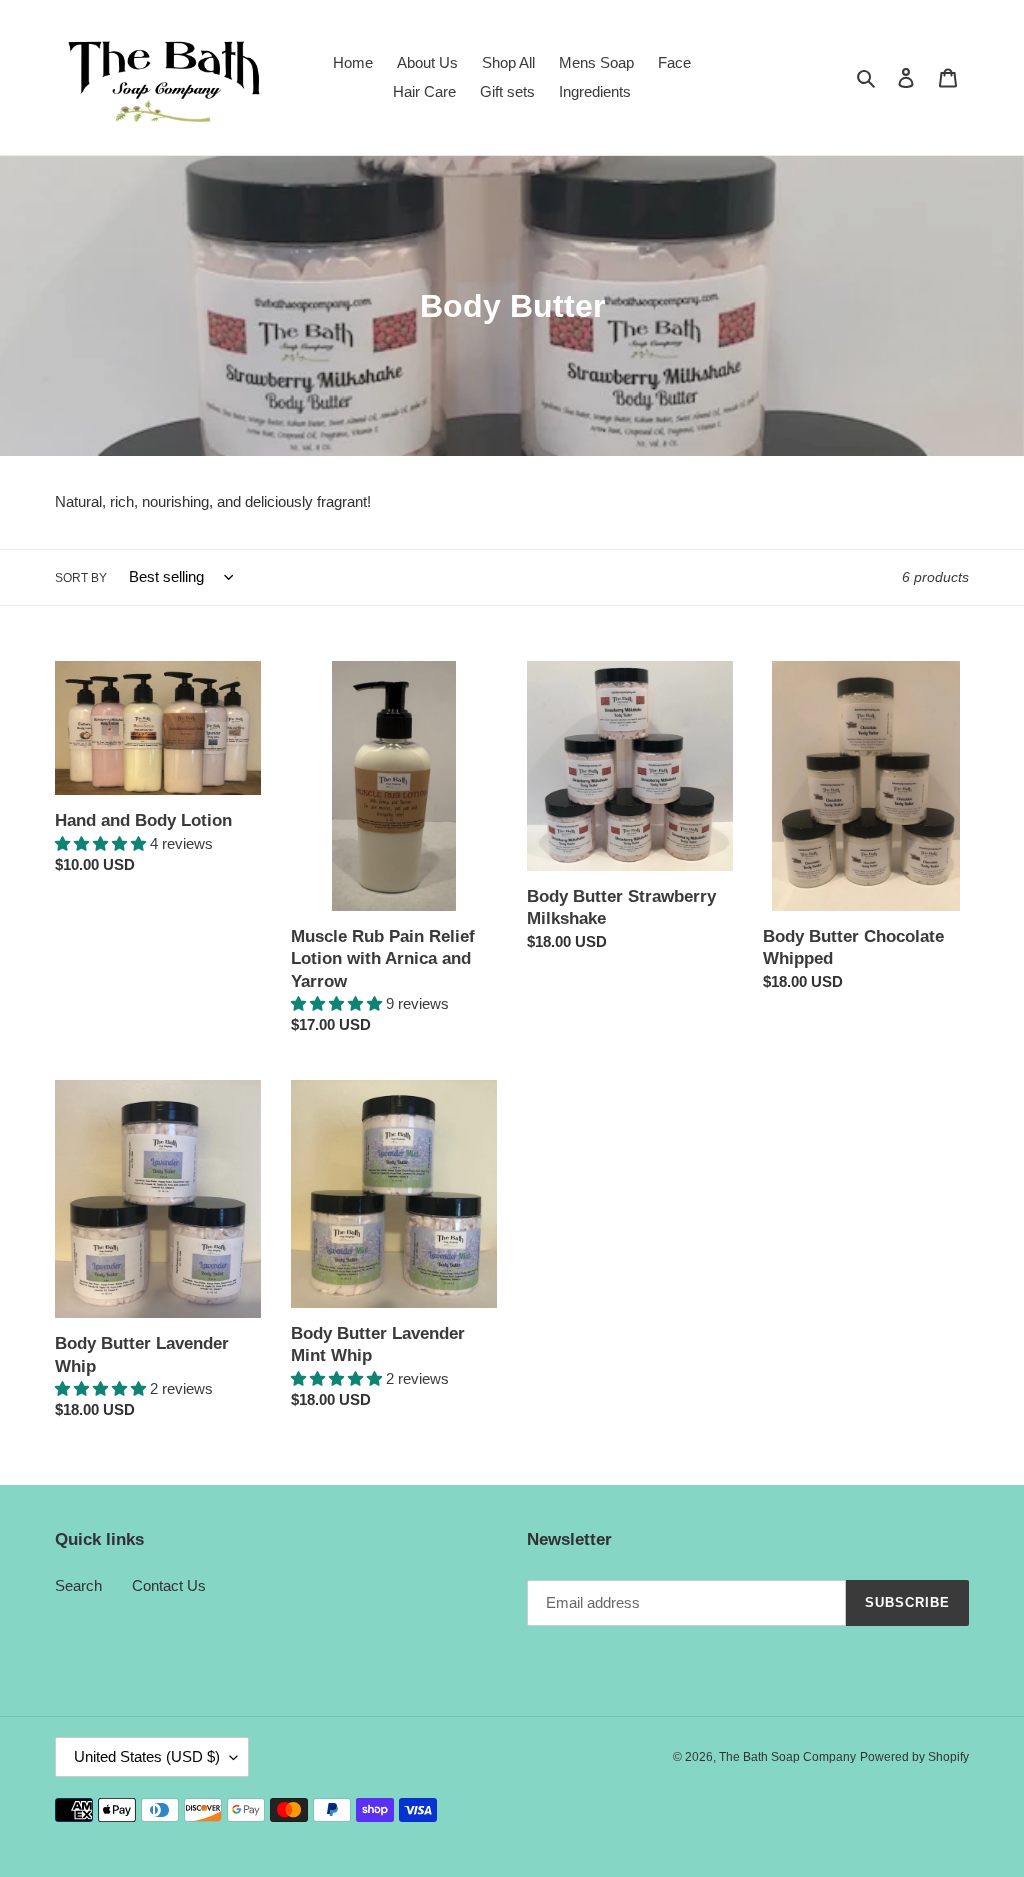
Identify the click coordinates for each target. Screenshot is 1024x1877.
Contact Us (169, 1585)
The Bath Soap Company (787, 1757)
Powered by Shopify (914, 1757)
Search (78, 1585)
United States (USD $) (147, 1756)
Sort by (81, 578)
